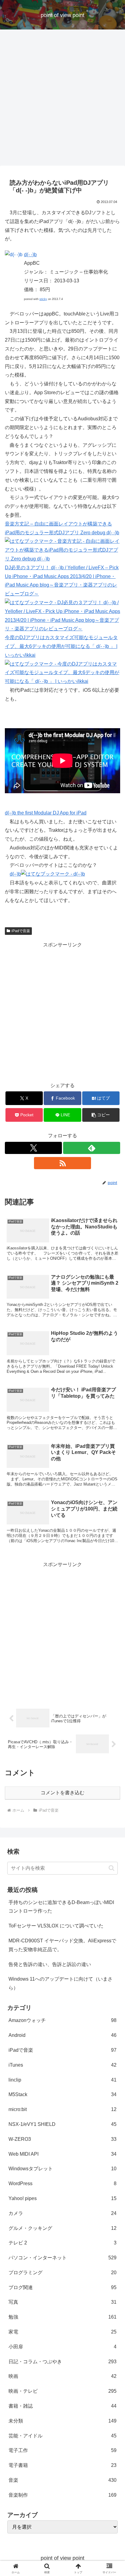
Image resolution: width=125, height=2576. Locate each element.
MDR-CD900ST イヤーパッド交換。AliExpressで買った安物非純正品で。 (62, 1945)
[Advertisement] (62, 99)
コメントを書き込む (62, 1793)
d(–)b (15, 874)
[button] (101, 1115)
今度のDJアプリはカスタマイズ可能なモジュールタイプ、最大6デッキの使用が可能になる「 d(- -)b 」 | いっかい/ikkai (61, 646)
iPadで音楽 (21, 931)
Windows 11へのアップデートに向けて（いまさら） (61, 1983)
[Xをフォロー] (33, 1148)
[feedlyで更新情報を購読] (92, 1148)
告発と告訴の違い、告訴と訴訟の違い (50, 1964)
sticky (43, 299)
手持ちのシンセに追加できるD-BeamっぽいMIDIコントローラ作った (61, 1907)
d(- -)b (30, 255)
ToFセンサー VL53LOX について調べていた (56, 1926)
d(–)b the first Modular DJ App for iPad (46, 813)
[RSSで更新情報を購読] (62, 1163)
